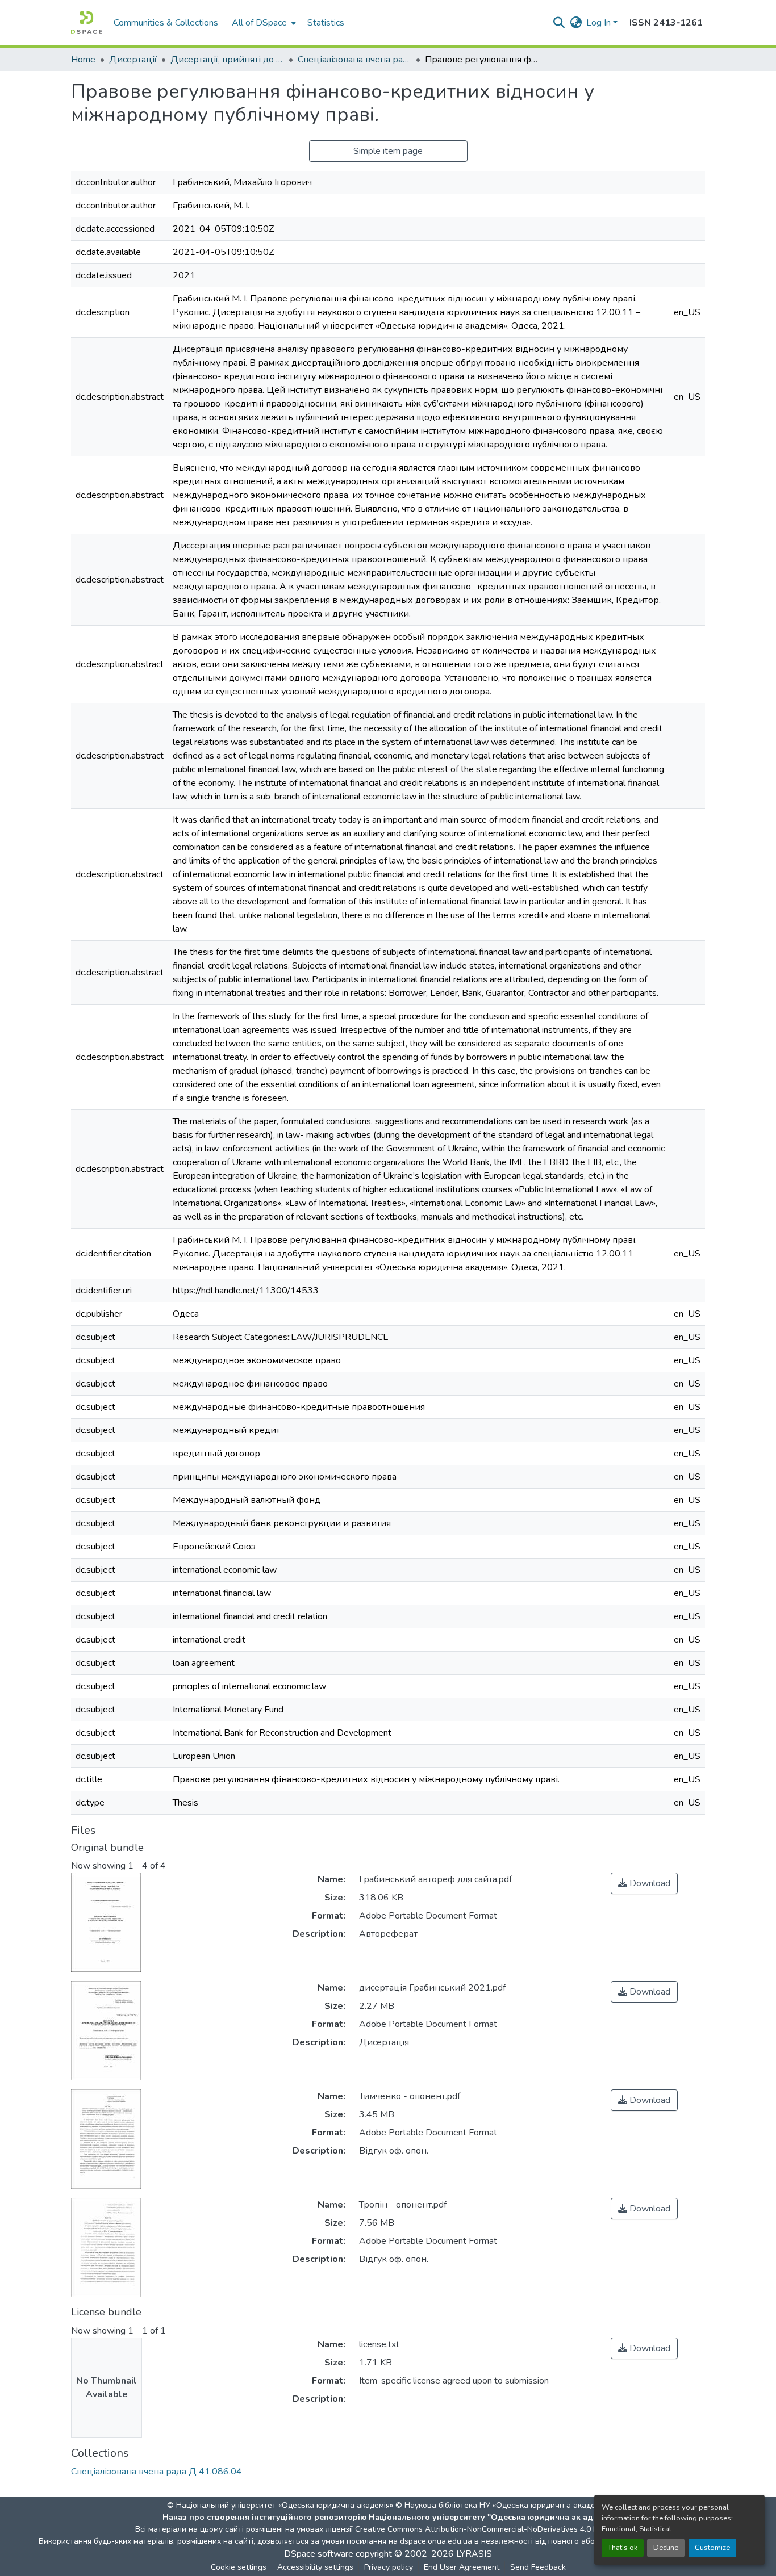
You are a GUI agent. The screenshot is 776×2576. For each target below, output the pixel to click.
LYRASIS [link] (474, 2554)
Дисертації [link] (133, 60)
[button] (87, 23)
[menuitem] (263, 23)
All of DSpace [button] (259, 23)
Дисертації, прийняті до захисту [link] (227, 60)
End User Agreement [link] (462, 2567)
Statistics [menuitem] (326, 23)
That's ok (623, 2548)
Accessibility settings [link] (315, 2567)
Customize (712, 2548)
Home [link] (83, 60)
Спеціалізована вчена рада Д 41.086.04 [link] (354, 60)
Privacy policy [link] (389, 2567)
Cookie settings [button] (239, 2567)
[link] (644, 1883)
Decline (666, 2548)
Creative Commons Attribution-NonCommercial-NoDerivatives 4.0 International (497, 2529)
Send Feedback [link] (538, 2567)
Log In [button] (600, 23)
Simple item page (388, 151)
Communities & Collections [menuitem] (166, 23)
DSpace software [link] (319, 2554)
